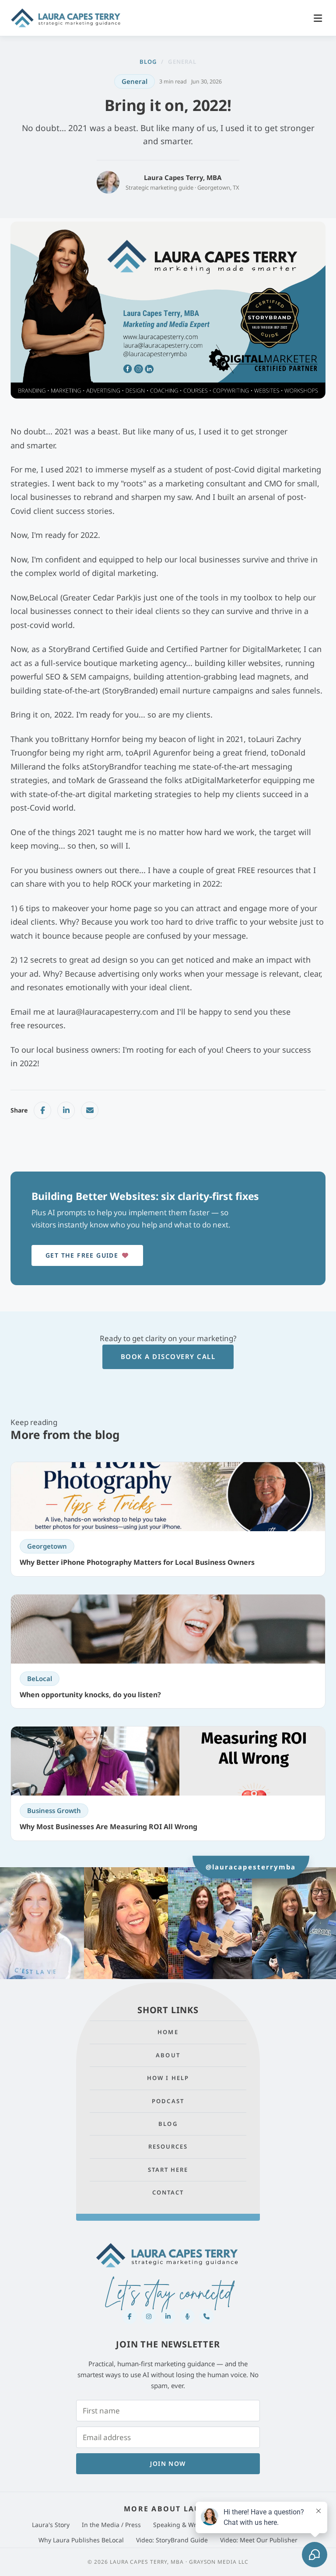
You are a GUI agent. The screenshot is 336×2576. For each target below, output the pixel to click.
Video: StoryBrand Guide (172, 2540)
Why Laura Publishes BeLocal (81, 2540)
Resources (168, 2146)
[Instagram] (149, 2316)
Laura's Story (51, 2525)
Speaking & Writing (182, 2525)
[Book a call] (206, 2316)
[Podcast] (187, 2316)
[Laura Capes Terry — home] (66, 18)
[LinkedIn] (168, 2316)
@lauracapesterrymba (251, 1866)
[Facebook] (129, 2316)
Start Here (168, 2170)
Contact (168, 2192)
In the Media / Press (111, 2525)
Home (168, 2032)
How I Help (168, 2078)
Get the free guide (82, 1255)
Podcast (168, 2101)
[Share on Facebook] (42, 1110)
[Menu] (318, 18)
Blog (148, 62)
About (168, 2055)
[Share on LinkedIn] (66, 1110)
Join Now (168, 2463)
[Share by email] (90, 1110)
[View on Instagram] (42, 1923)
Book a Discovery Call (168, 1356)
